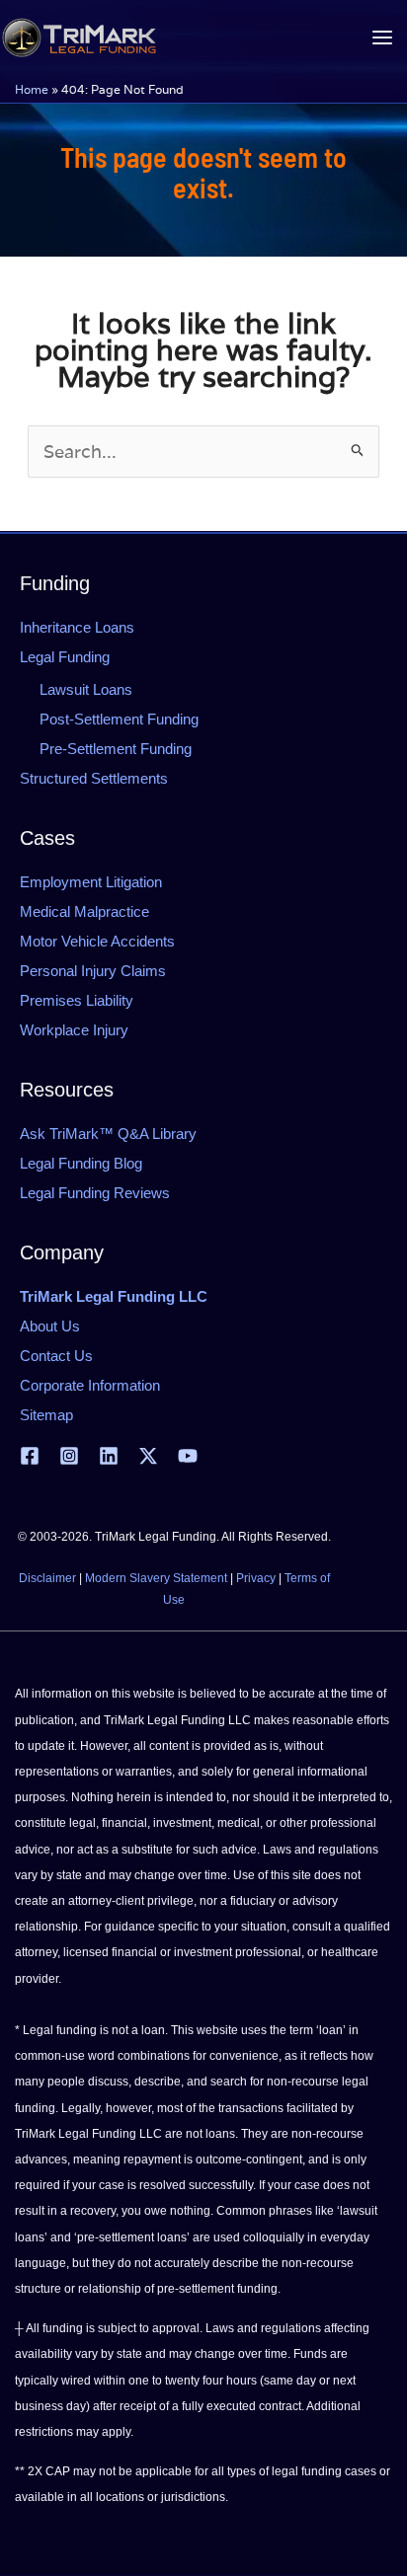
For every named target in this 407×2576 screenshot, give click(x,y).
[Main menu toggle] (382, 38)
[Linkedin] (109, 1456)
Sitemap (46, 1415)
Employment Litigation (91, 882)
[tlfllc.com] (79, 38)
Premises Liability (77, 1000)
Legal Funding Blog (81, 1163)
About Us (50, 1326)
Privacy (256, 1578)
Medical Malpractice (84, 911)
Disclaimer (47, 1578)
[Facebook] (30, 1456)
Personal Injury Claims (93, 971)
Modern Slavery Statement (156, 1578)
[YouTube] (188, 1456)
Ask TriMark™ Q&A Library (108, 1134)
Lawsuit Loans (86, 689)
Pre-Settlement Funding (116, 749)
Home (32, 89)
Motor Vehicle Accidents (97, 941)
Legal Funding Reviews (95, 1193)
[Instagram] (69, 1456)
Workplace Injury (74, 1030)
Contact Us (56, 1356)
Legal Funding (65, 657)
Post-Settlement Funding (119, 719)
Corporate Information (90, 1385)
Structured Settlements (94, 778)
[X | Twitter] (148, 1456)
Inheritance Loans (77, 627)
